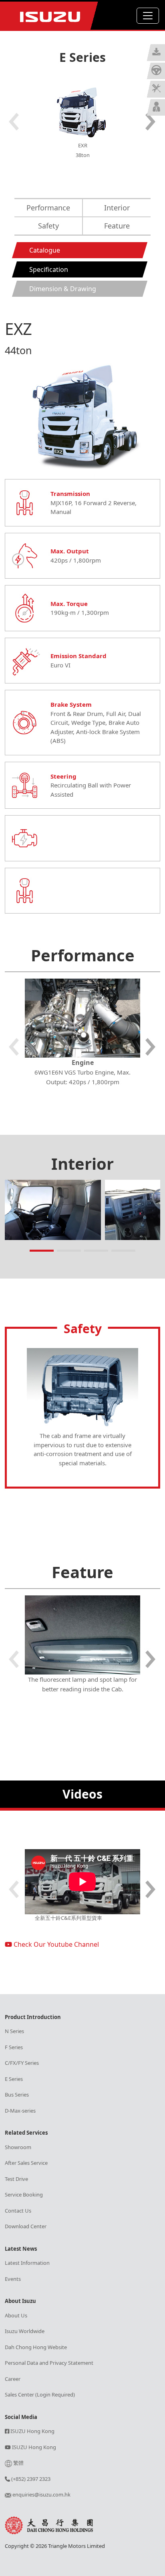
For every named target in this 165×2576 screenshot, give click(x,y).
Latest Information (27, 2263)
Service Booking (24, 2195)
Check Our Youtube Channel (55, 1944)
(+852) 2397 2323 (30, 2479)
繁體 (18, 2463)
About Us (16, 2315)
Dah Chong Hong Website (36, 2347)
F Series (14, 2047)
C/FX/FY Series (22, 2063)
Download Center (26, 2226)
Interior (117, 208)
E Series (14, 2079)
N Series (14, 2031)
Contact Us (18, 2211)
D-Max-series (20, 2111)
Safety (48, 226)
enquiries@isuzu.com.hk (41, 2494)
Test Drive (16, 2179)
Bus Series (17, 2095)
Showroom (18, 2147)
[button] (151, 122)
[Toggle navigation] (148, 16)
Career (13, 2379)
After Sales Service (26, 2163)
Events (13, 2279)
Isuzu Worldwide (25, 2331)
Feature (117, 226)
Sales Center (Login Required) (40, 2394)
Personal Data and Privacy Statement (49, 2363)
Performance (48, 208)
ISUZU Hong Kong (32, 2431)
